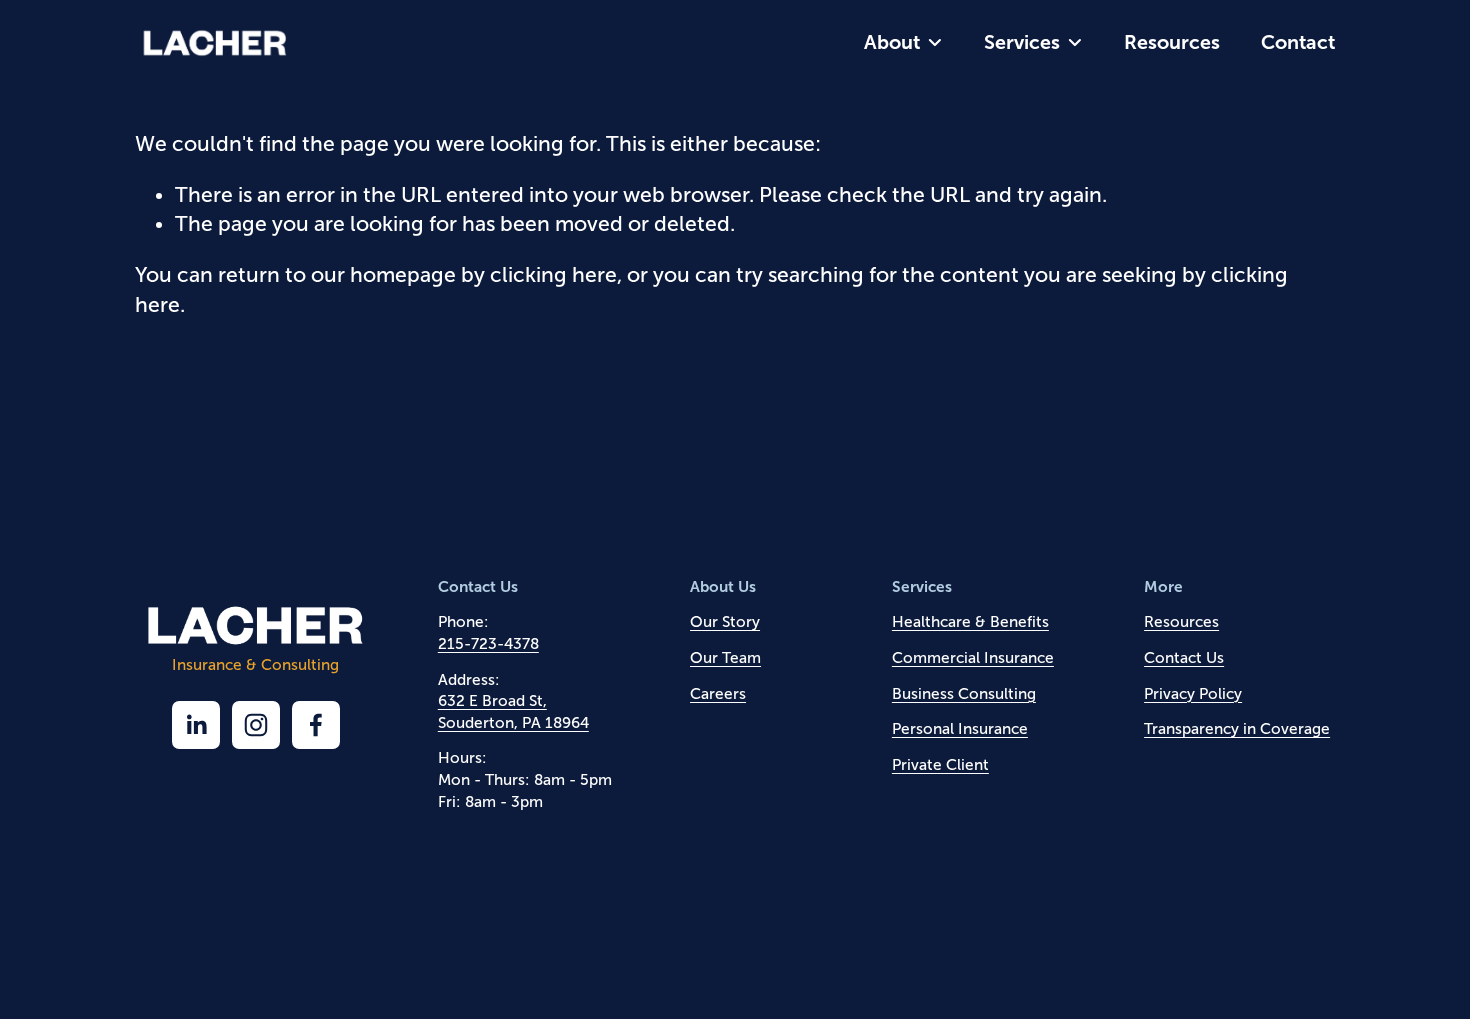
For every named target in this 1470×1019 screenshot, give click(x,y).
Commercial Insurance (973, 657)
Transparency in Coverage (1237, 728)
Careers (718, 693)
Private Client (940, 764)
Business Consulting (964, 693)
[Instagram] (256, 725)
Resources (1172, 42)
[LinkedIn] (196, 725)
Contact (1298, 42)
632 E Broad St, (492, 700)
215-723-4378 (488, 643)
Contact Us (1184, 657)
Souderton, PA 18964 (513, 722)
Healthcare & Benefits (970, 621)
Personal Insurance (960, 728)
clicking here (553, 274)
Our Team (725, 657)
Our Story (725, 621)
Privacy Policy (1193, 693)
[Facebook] (316, 725)
